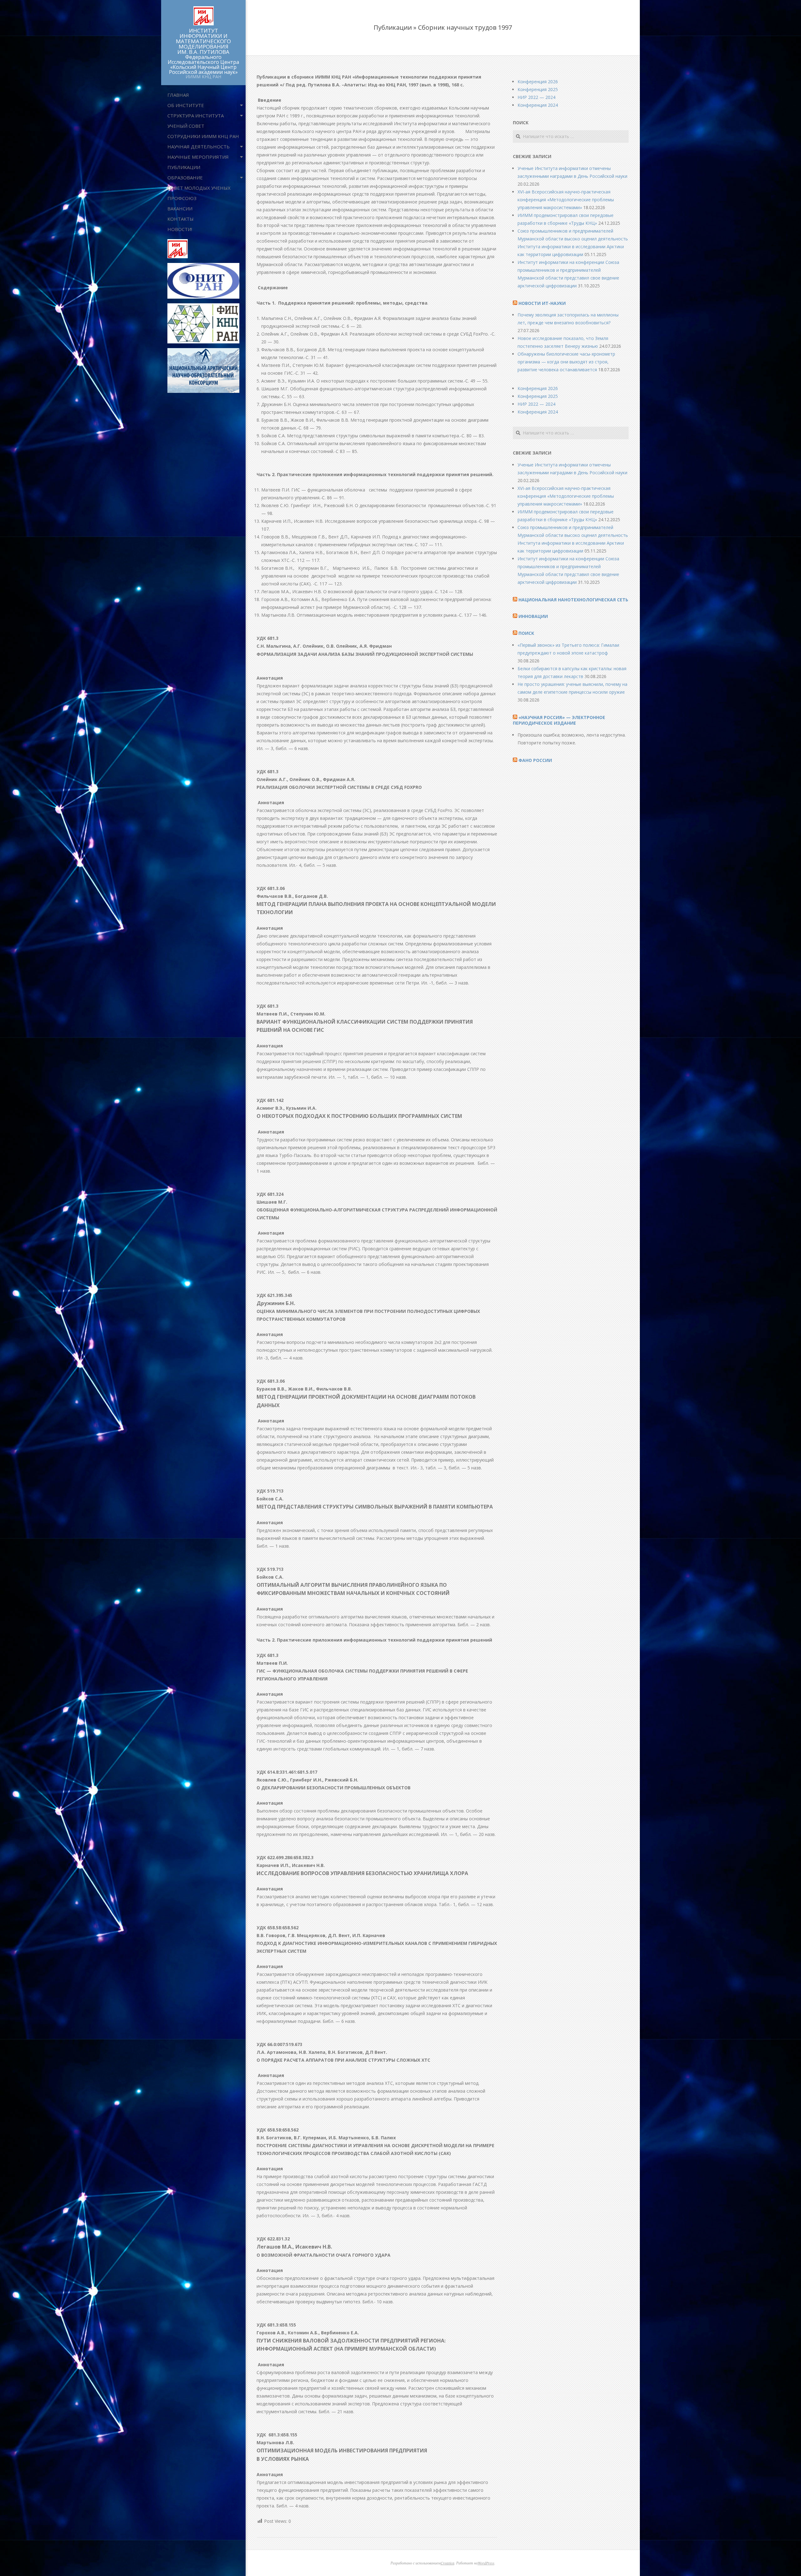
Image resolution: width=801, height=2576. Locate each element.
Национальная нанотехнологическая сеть (573, 600)
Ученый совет (186, 126)
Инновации (533, 616)
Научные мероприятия (198, 157)
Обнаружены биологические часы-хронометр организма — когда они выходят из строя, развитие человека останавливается (566, 362)
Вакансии (180, 208)
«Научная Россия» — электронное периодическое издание (559, 720)
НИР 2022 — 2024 (536, 97)
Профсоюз (182, 198)
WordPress (486, 2563)
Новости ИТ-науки (542, 303)
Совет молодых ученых (199, 188)
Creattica (447, 2563)
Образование (185, 177)
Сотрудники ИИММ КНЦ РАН (203, 136)
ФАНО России (535, 760)
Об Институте (186, 105)
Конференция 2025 (538, 89)
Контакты (181, 219)
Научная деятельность (199, 147)
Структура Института (196, 116)
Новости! (180, 229)
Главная (178, 95)
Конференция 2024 (538, 105)
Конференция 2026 (538, 82)
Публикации (184, 167)
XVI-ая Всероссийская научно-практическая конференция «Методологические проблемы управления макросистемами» (566, 200)
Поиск (526, 633)
